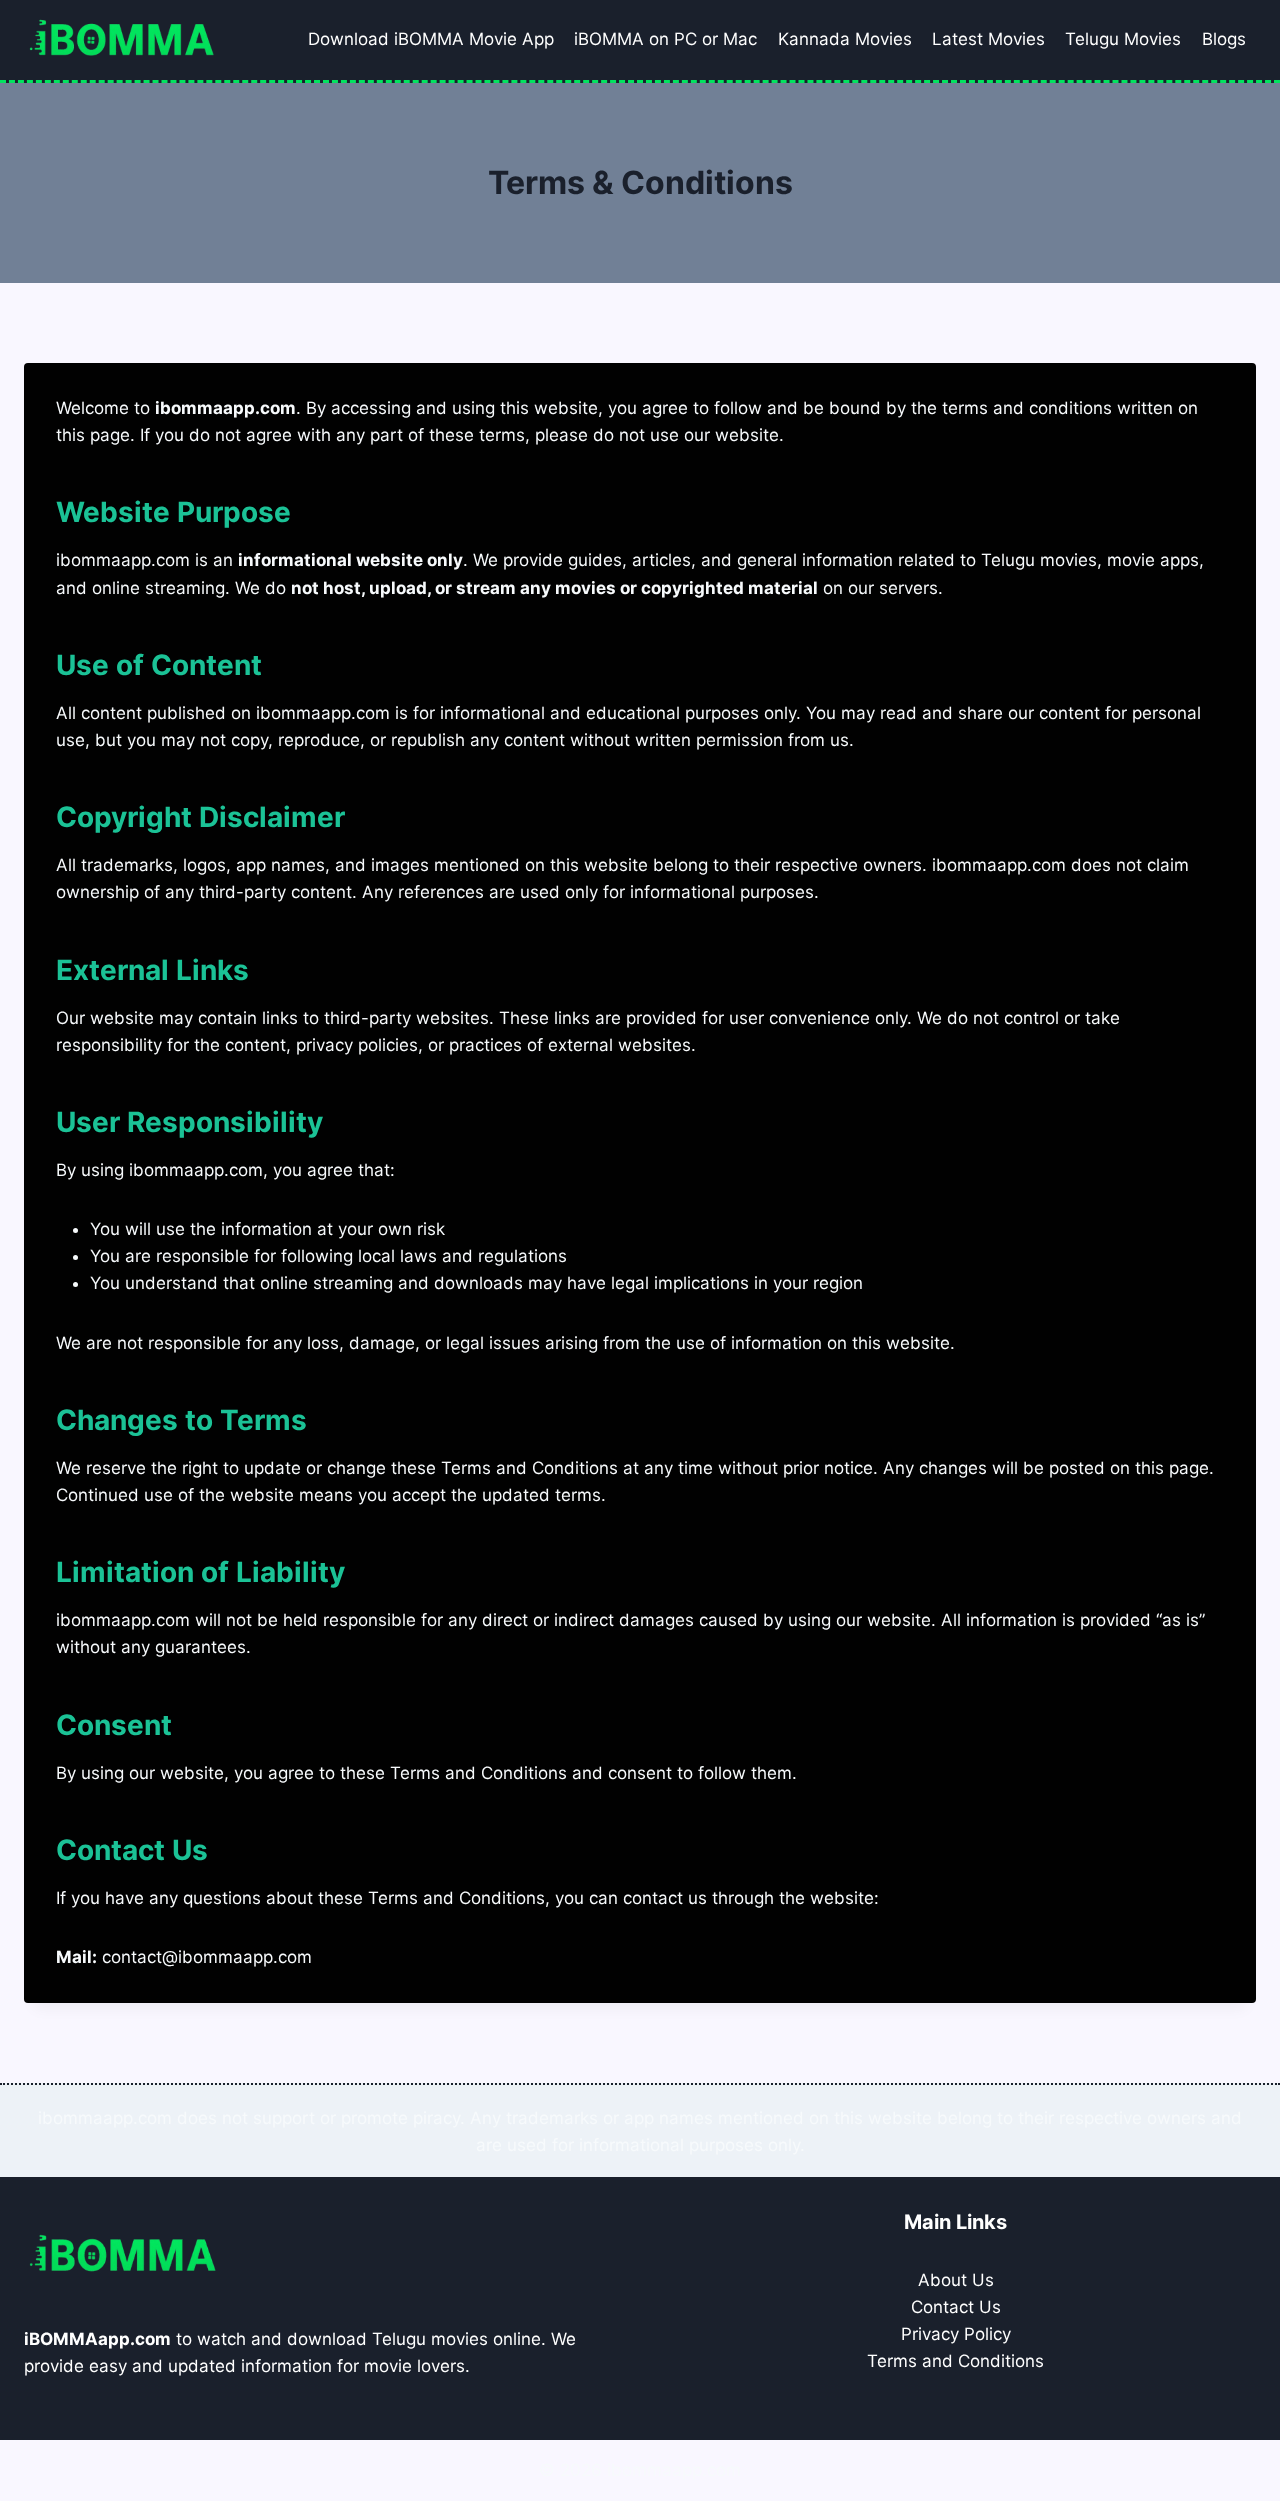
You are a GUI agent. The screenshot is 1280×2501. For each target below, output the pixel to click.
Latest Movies (988, 39)
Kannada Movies (845, 39)
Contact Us (956, 2307)
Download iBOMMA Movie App (431, 39)
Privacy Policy (956, 2334)
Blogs (1224, 39)
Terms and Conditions (955, 2361)
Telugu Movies (1123, 39)
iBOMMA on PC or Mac (665, 39)
